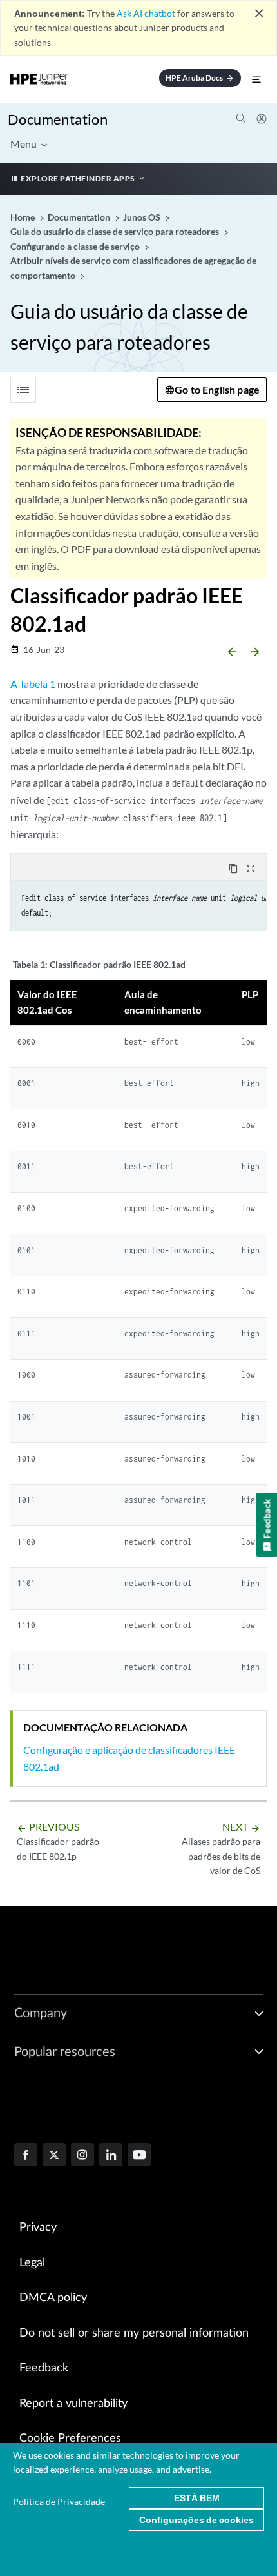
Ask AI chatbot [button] (146, 13)
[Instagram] (82, 2156)
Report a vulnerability (73, 2404)
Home (24, 217)
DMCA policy (53, 2298)
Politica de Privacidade (59, 2501)
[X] (54, 2156)
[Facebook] (26, 2156)
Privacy (38, 2228)
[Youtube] (139, 2156)
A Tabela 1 (33, 684)
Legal (32, 2263)
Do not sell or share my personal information (134, 2333)
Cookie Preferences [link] (70, 2439)
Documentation (58, 119)
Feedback (44, 2368)
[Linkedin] (111, 2156)
